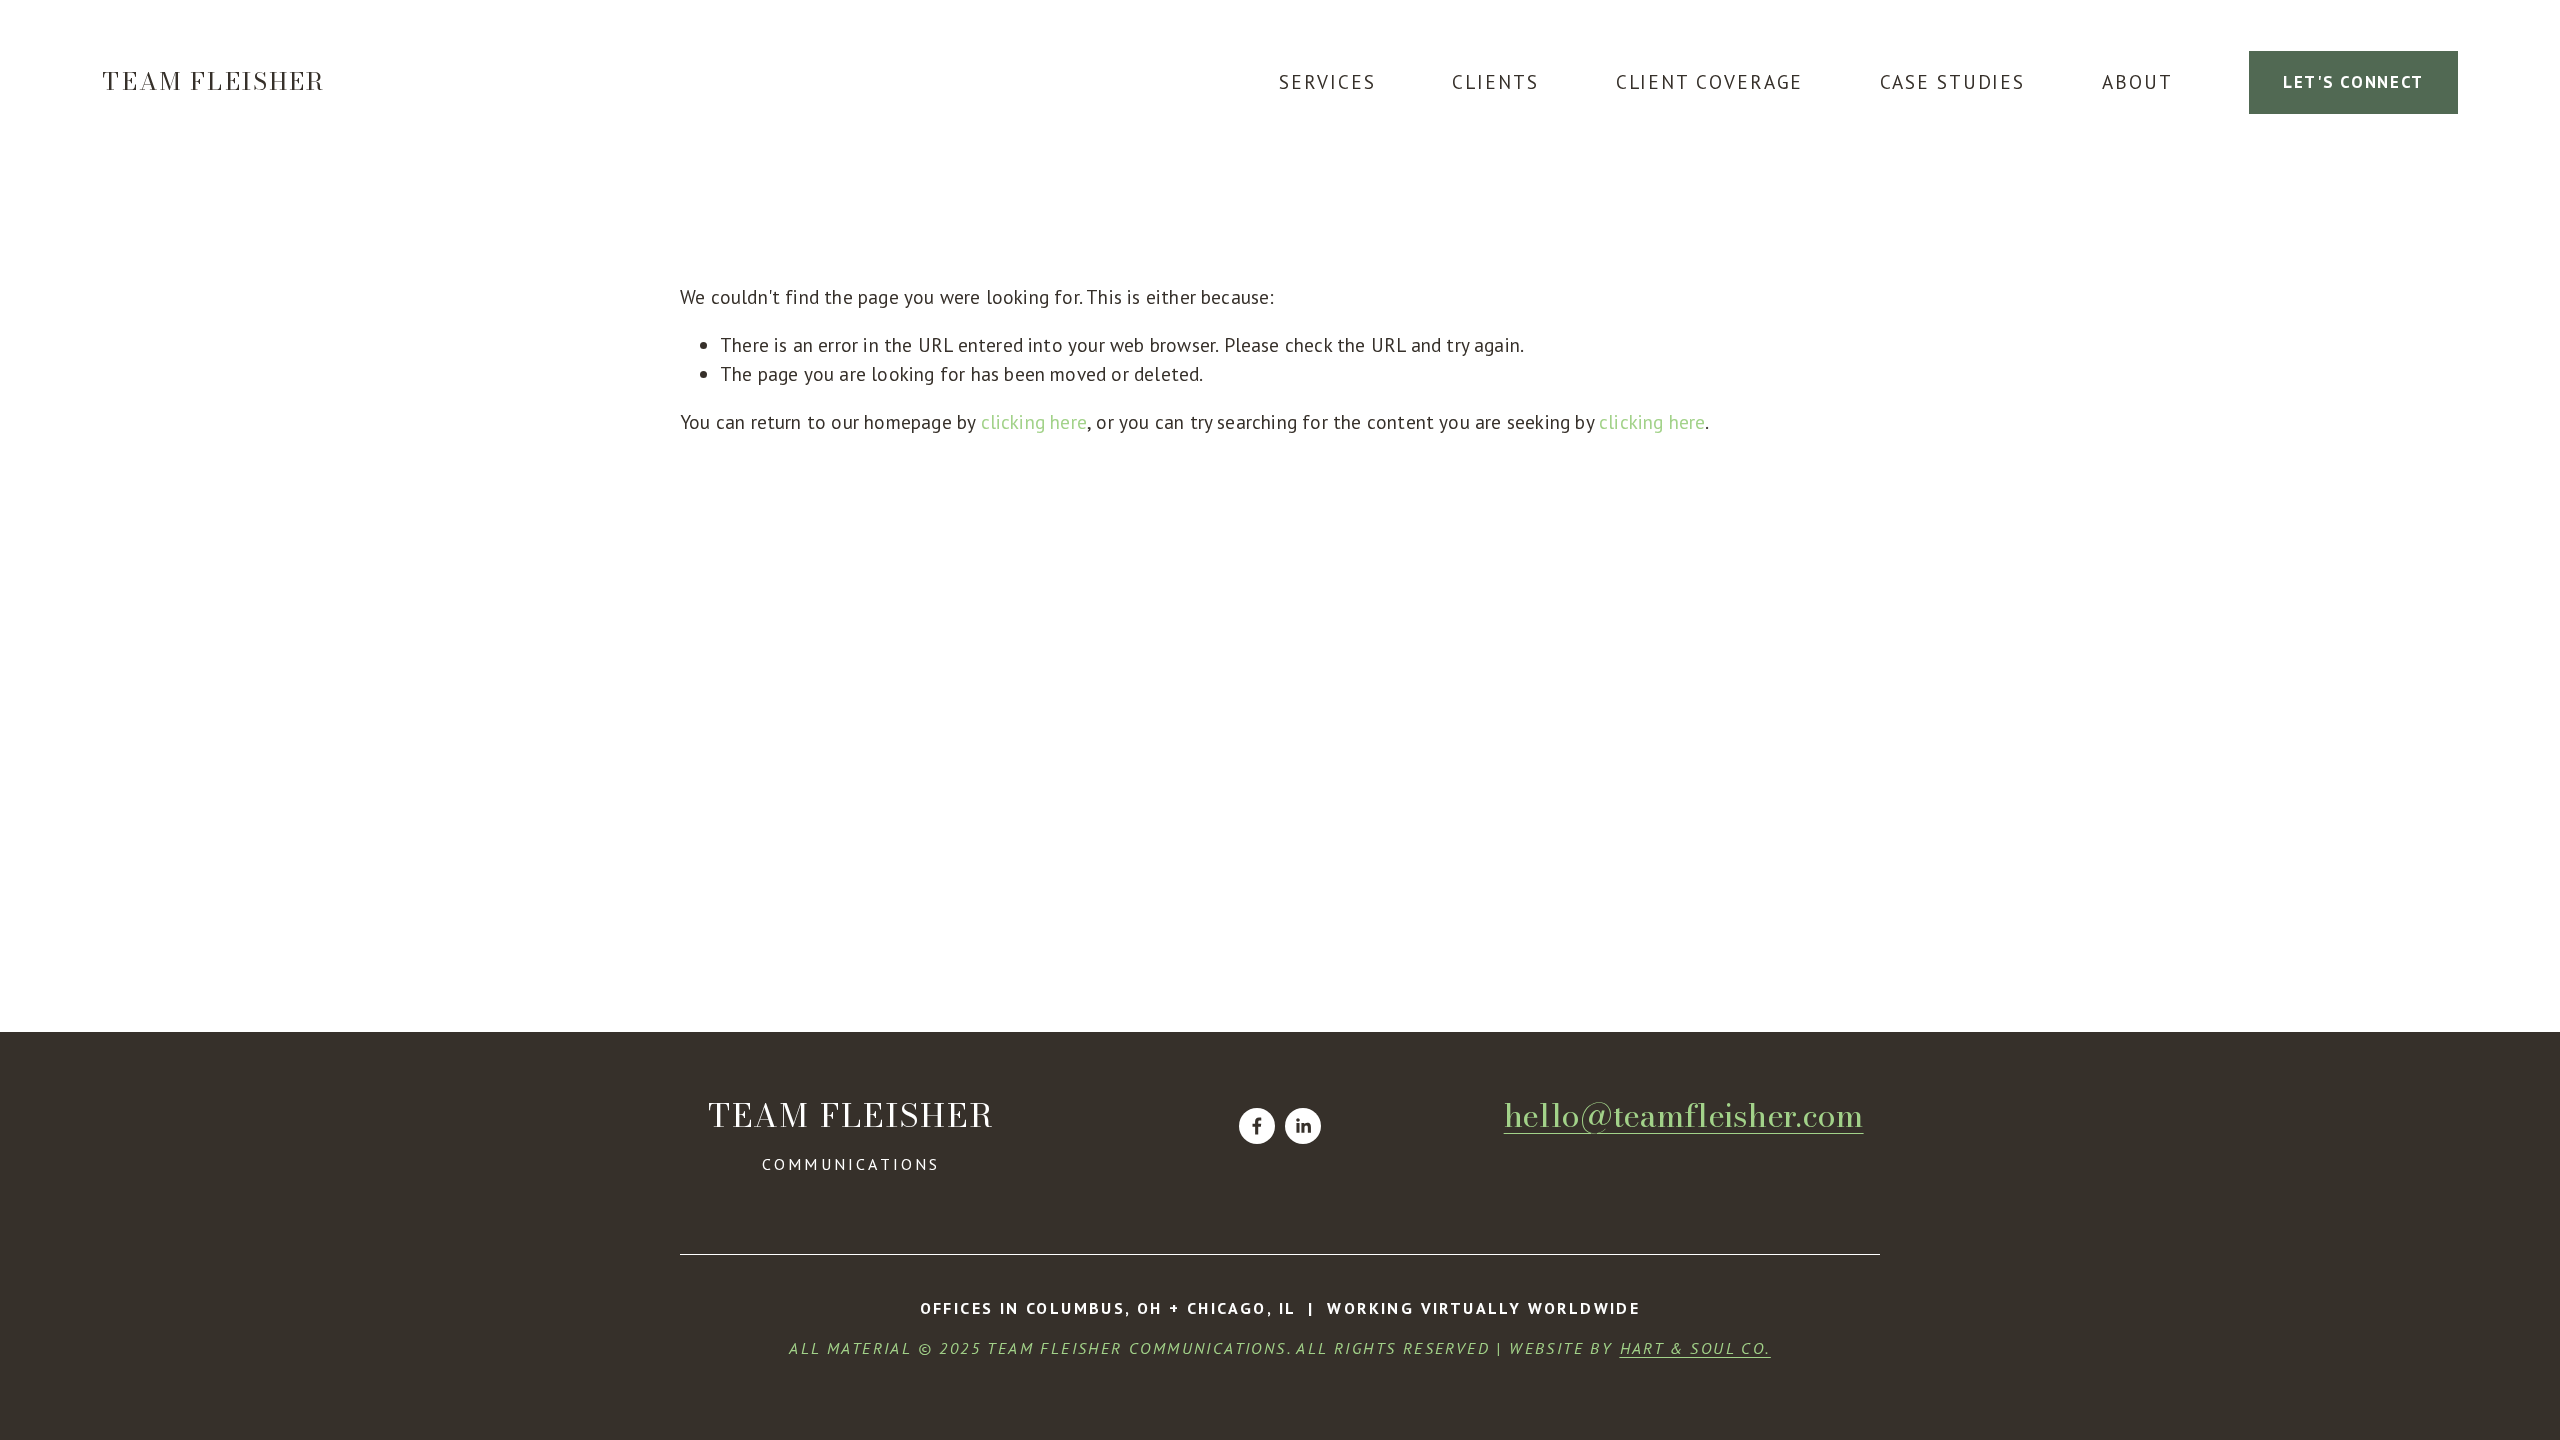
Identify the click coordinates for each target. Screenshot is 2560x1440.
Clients (1495, 81)
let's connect (2353, 82)
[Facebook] (1257, 1126)
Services (1327, 81)
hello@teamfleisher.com (1684, 1115)
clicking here (1034, 421)
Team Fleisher (213, 81)
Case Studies (1952, 81)
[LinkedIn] (1303, 1126)
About (2137, 81)
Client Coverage (1710, 81)
